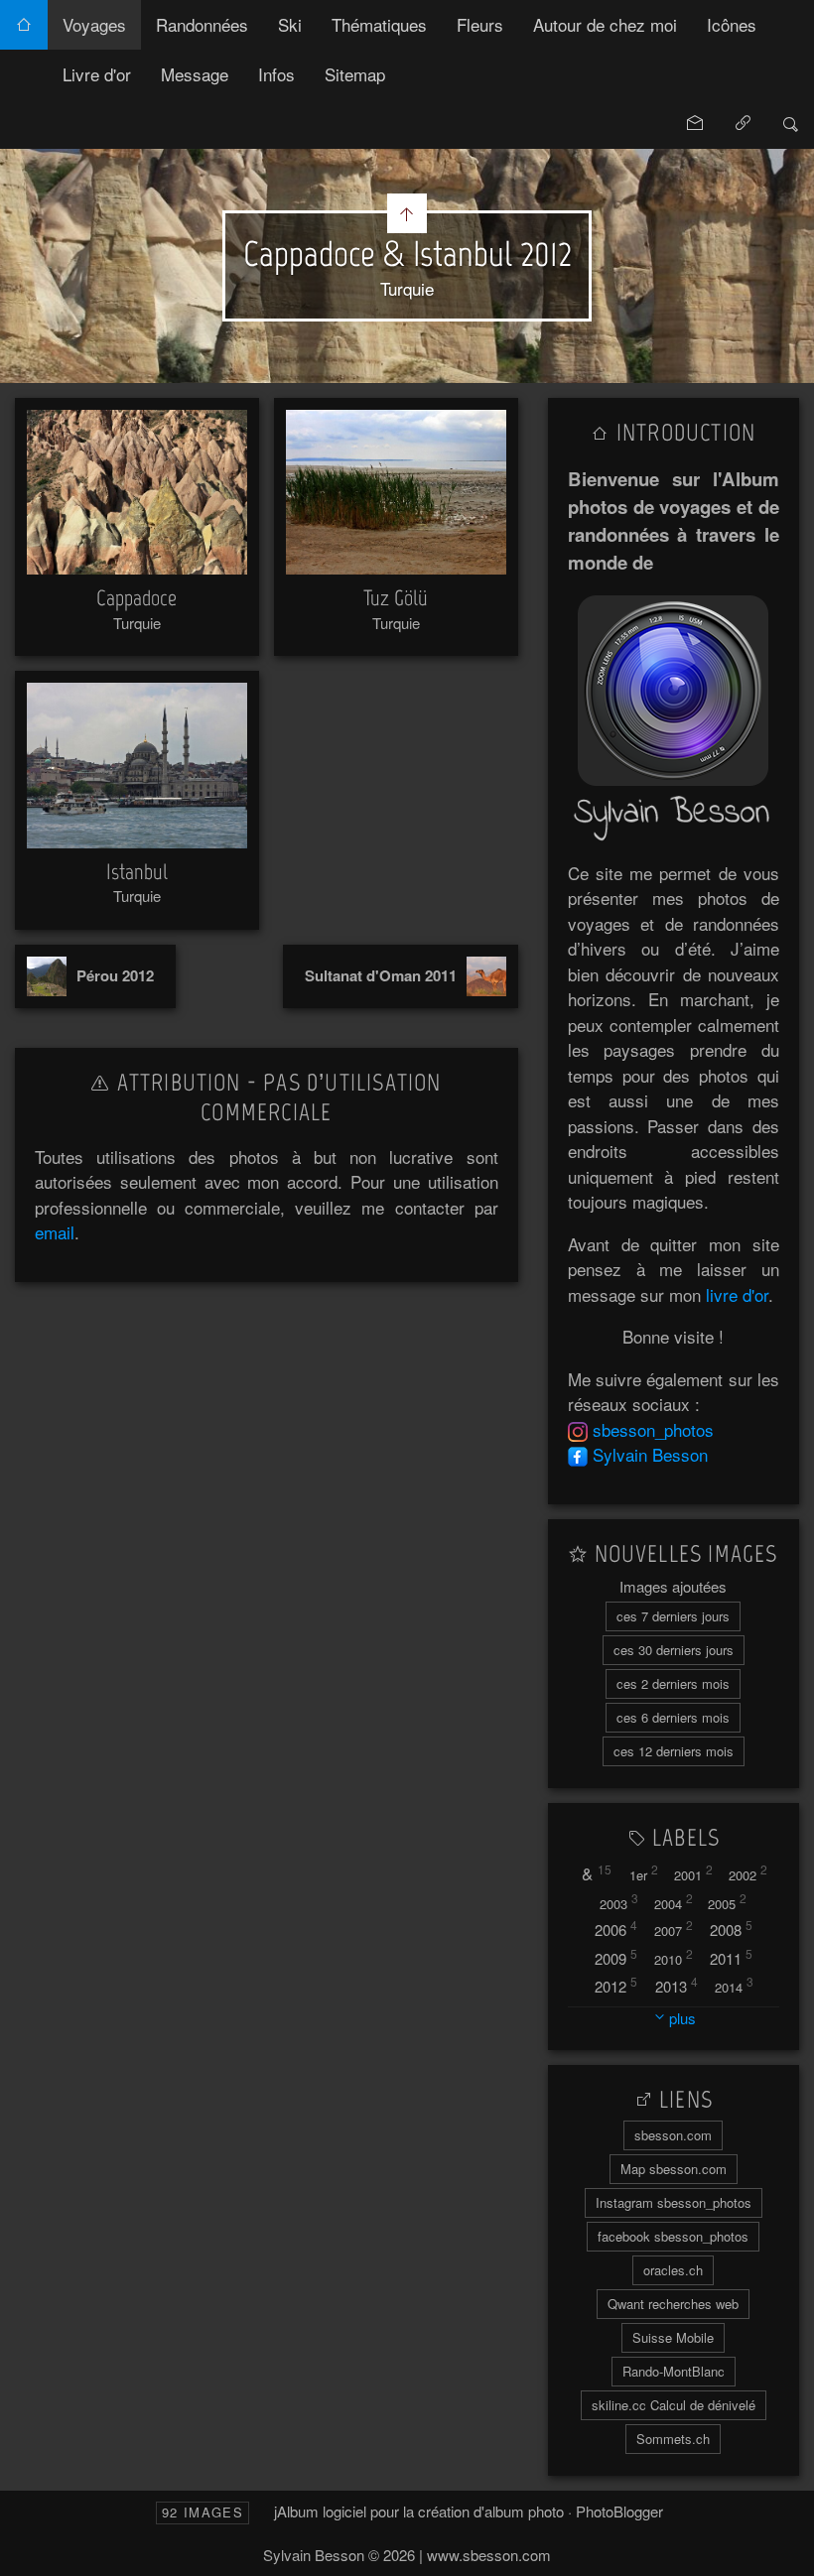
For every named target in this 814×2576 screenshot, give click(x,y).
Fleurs (480, 24)
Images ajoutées (673, 1586)
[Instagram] (578, 1429)
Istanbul (137, 872)
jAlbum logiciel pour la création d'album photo (419, 2511)
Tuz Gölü (396, 598)
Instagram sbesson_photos (674, 2202)
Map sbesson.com (674, 2169)
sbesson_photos (653, 1429)
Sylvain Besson (650, 1454)
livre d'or (737, 1294)
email (55, 1232)
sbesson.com (673, 2135)
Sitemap (355, 74)
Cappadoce (136, 598)
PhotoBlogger (619, 2511)
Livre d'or (97, 74)
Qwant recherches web (673, 2304)
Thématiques (379, 24)
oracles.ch (673, 2270)
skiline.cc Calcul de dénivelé (674, 2405)
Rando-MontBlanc (674, 2371)
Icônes (732, 24)
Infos (276, 74)
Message (195, 74)
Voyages (94, 24)
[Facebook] (578, 1454)
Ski (290, 24)
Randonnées (202, 24)
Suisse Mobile (673, 2337)
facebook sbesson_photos (673, 2236)
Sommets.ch (673, 2439)
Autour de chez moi (605, 24)
